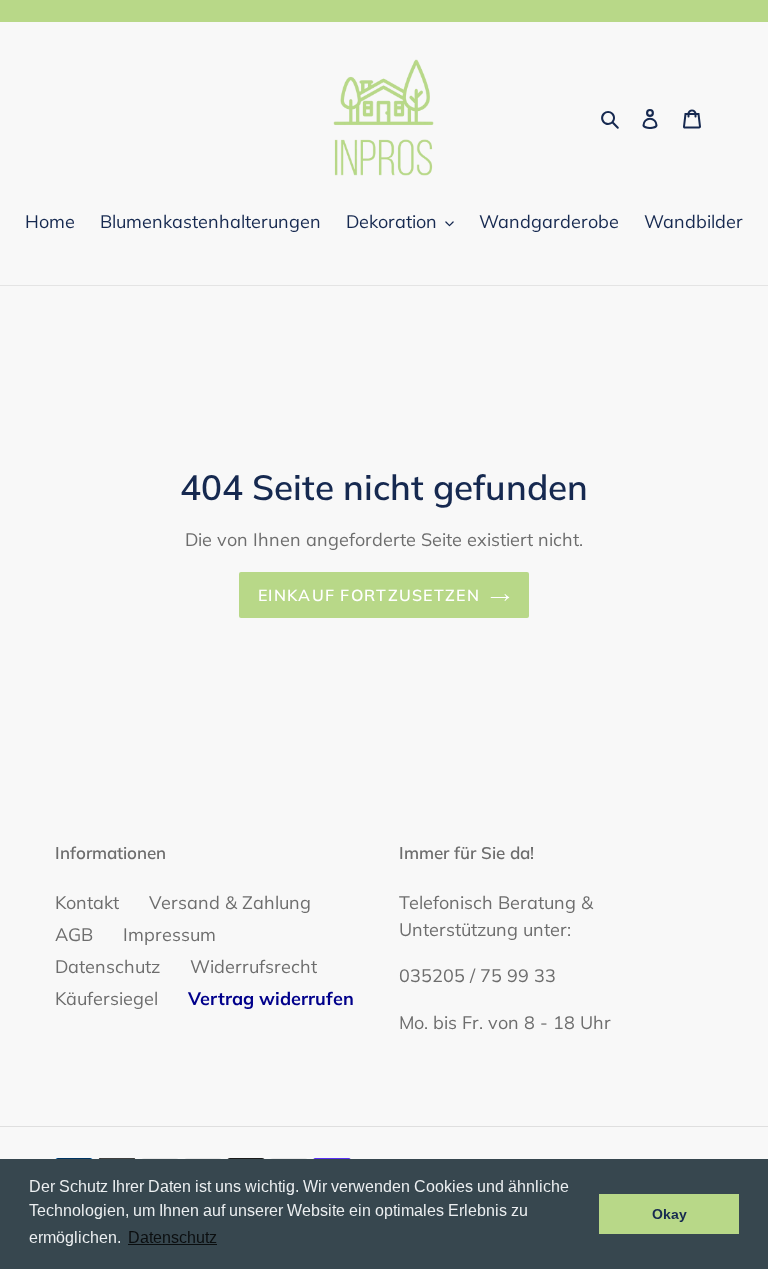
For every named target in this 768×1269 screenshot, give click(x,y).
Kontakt (87, 902)
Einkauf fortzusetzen (369, 595)
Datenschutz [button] (172, 1237)
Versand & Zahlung (230, 902)
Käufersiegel (106, 998)
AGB (74, 934)
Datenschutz (107, 966)
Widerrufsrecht (253, 966)
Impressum (169, 934)
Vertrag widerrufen (271, 998)
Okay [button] (669, 1214)
